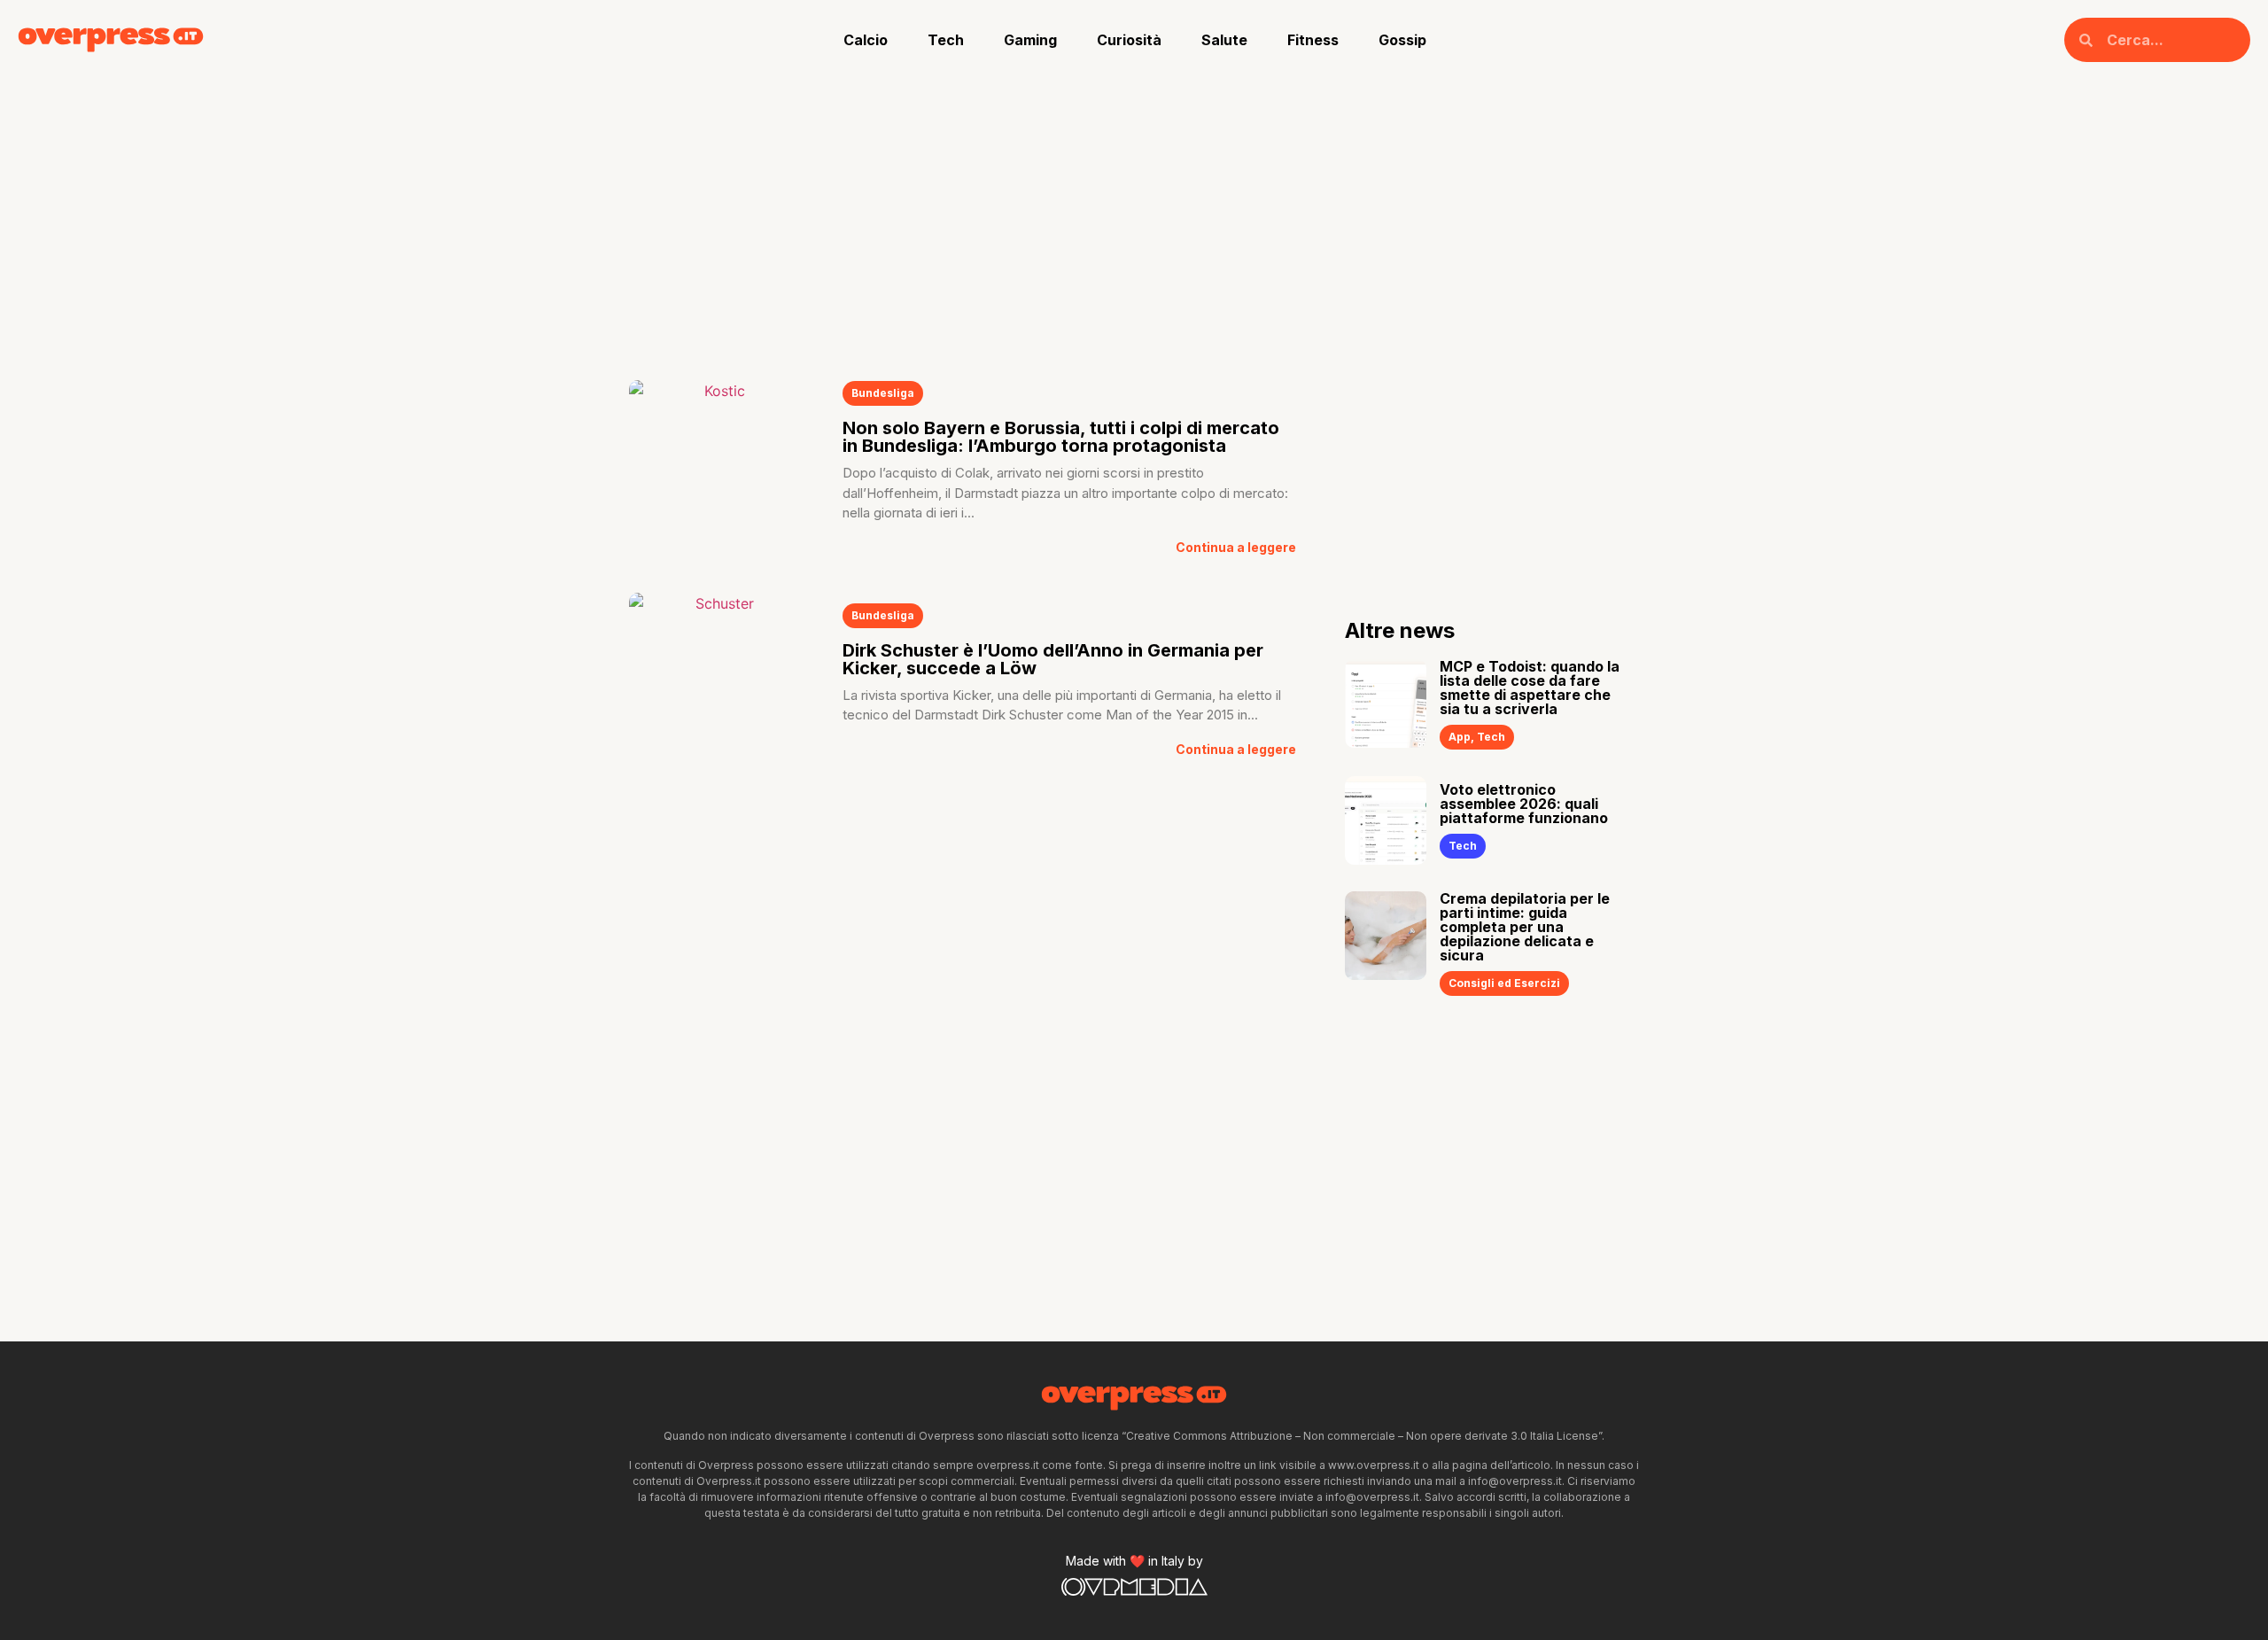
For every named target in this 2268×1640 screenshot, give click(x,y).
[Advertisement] (1134, 213)
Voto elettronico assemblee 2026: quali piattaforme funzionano (1524, 804)
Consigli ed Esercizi (1504, 983)
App (1460, 737)
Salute (1224, 40)
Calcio (866, 40)
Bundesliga (883, 393)
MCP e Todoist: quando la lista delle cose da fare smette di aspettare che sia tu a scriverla (1530, 688)
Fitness (1313, 40)
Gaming (1030, 40)
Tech (946, 40)
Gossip (1402, 40)
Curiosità (1129, 40)
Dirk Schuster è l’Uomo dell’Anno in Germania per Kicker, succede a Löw (1053, 659)
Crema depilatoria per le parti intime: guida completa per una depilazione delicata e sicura (1525, 927)
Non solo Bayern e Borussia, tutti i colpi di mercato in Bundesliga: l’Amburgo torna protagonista (1061, 437)
